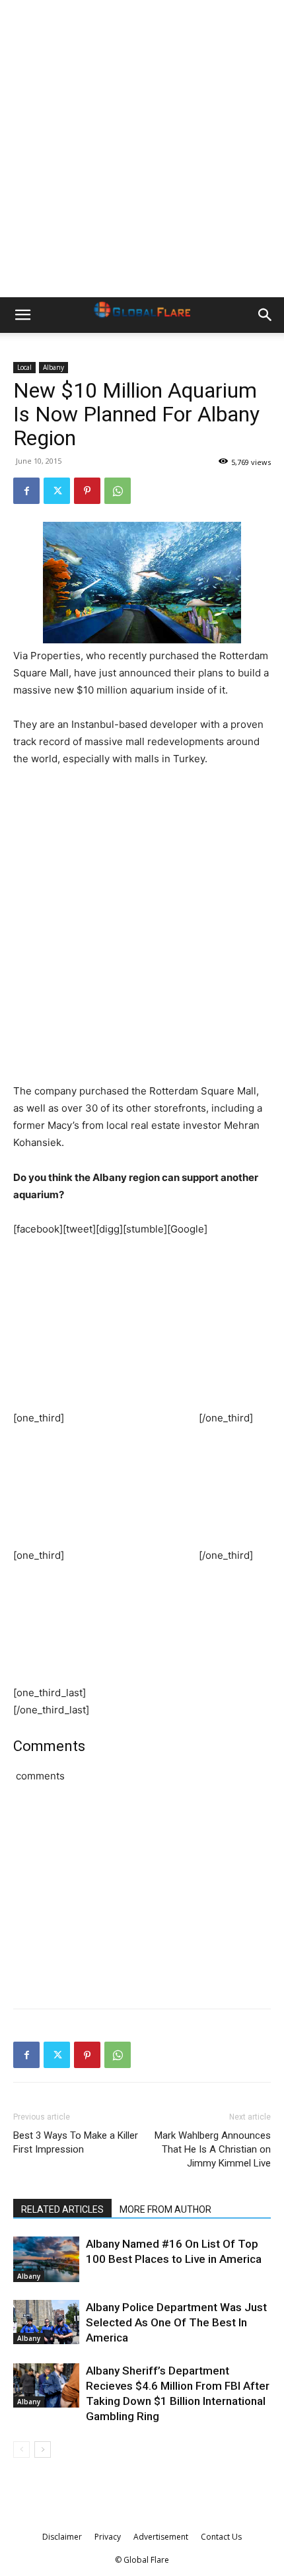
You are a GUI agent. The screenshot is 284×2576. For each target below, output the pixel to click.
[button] (22, 315)
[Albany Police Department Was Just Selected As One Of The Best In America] (46, 2322)
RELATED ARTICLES (62, 2209)
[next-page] (43, 2450)
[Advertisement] (142, 149)
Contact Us (221, 2537)
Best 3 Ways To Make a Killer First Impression (76, 2142)
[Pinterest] (87, 491)
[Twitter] (57, 491)
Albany (53, 367)
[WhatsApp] (118, 491)
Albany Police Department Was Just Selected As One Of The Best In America (176, 2322)
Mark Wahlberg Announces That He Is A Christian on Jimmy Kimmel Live (213, 2149)
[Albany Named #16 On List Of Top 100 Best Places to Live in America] (46, 2259)
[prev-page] (21, 2450)
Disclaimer (62, 2537)
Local (24, 367)
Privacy (108, 2537)
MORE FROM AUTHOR (165, 2209)
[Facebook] (26, 491)
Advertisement (161, 2537)
